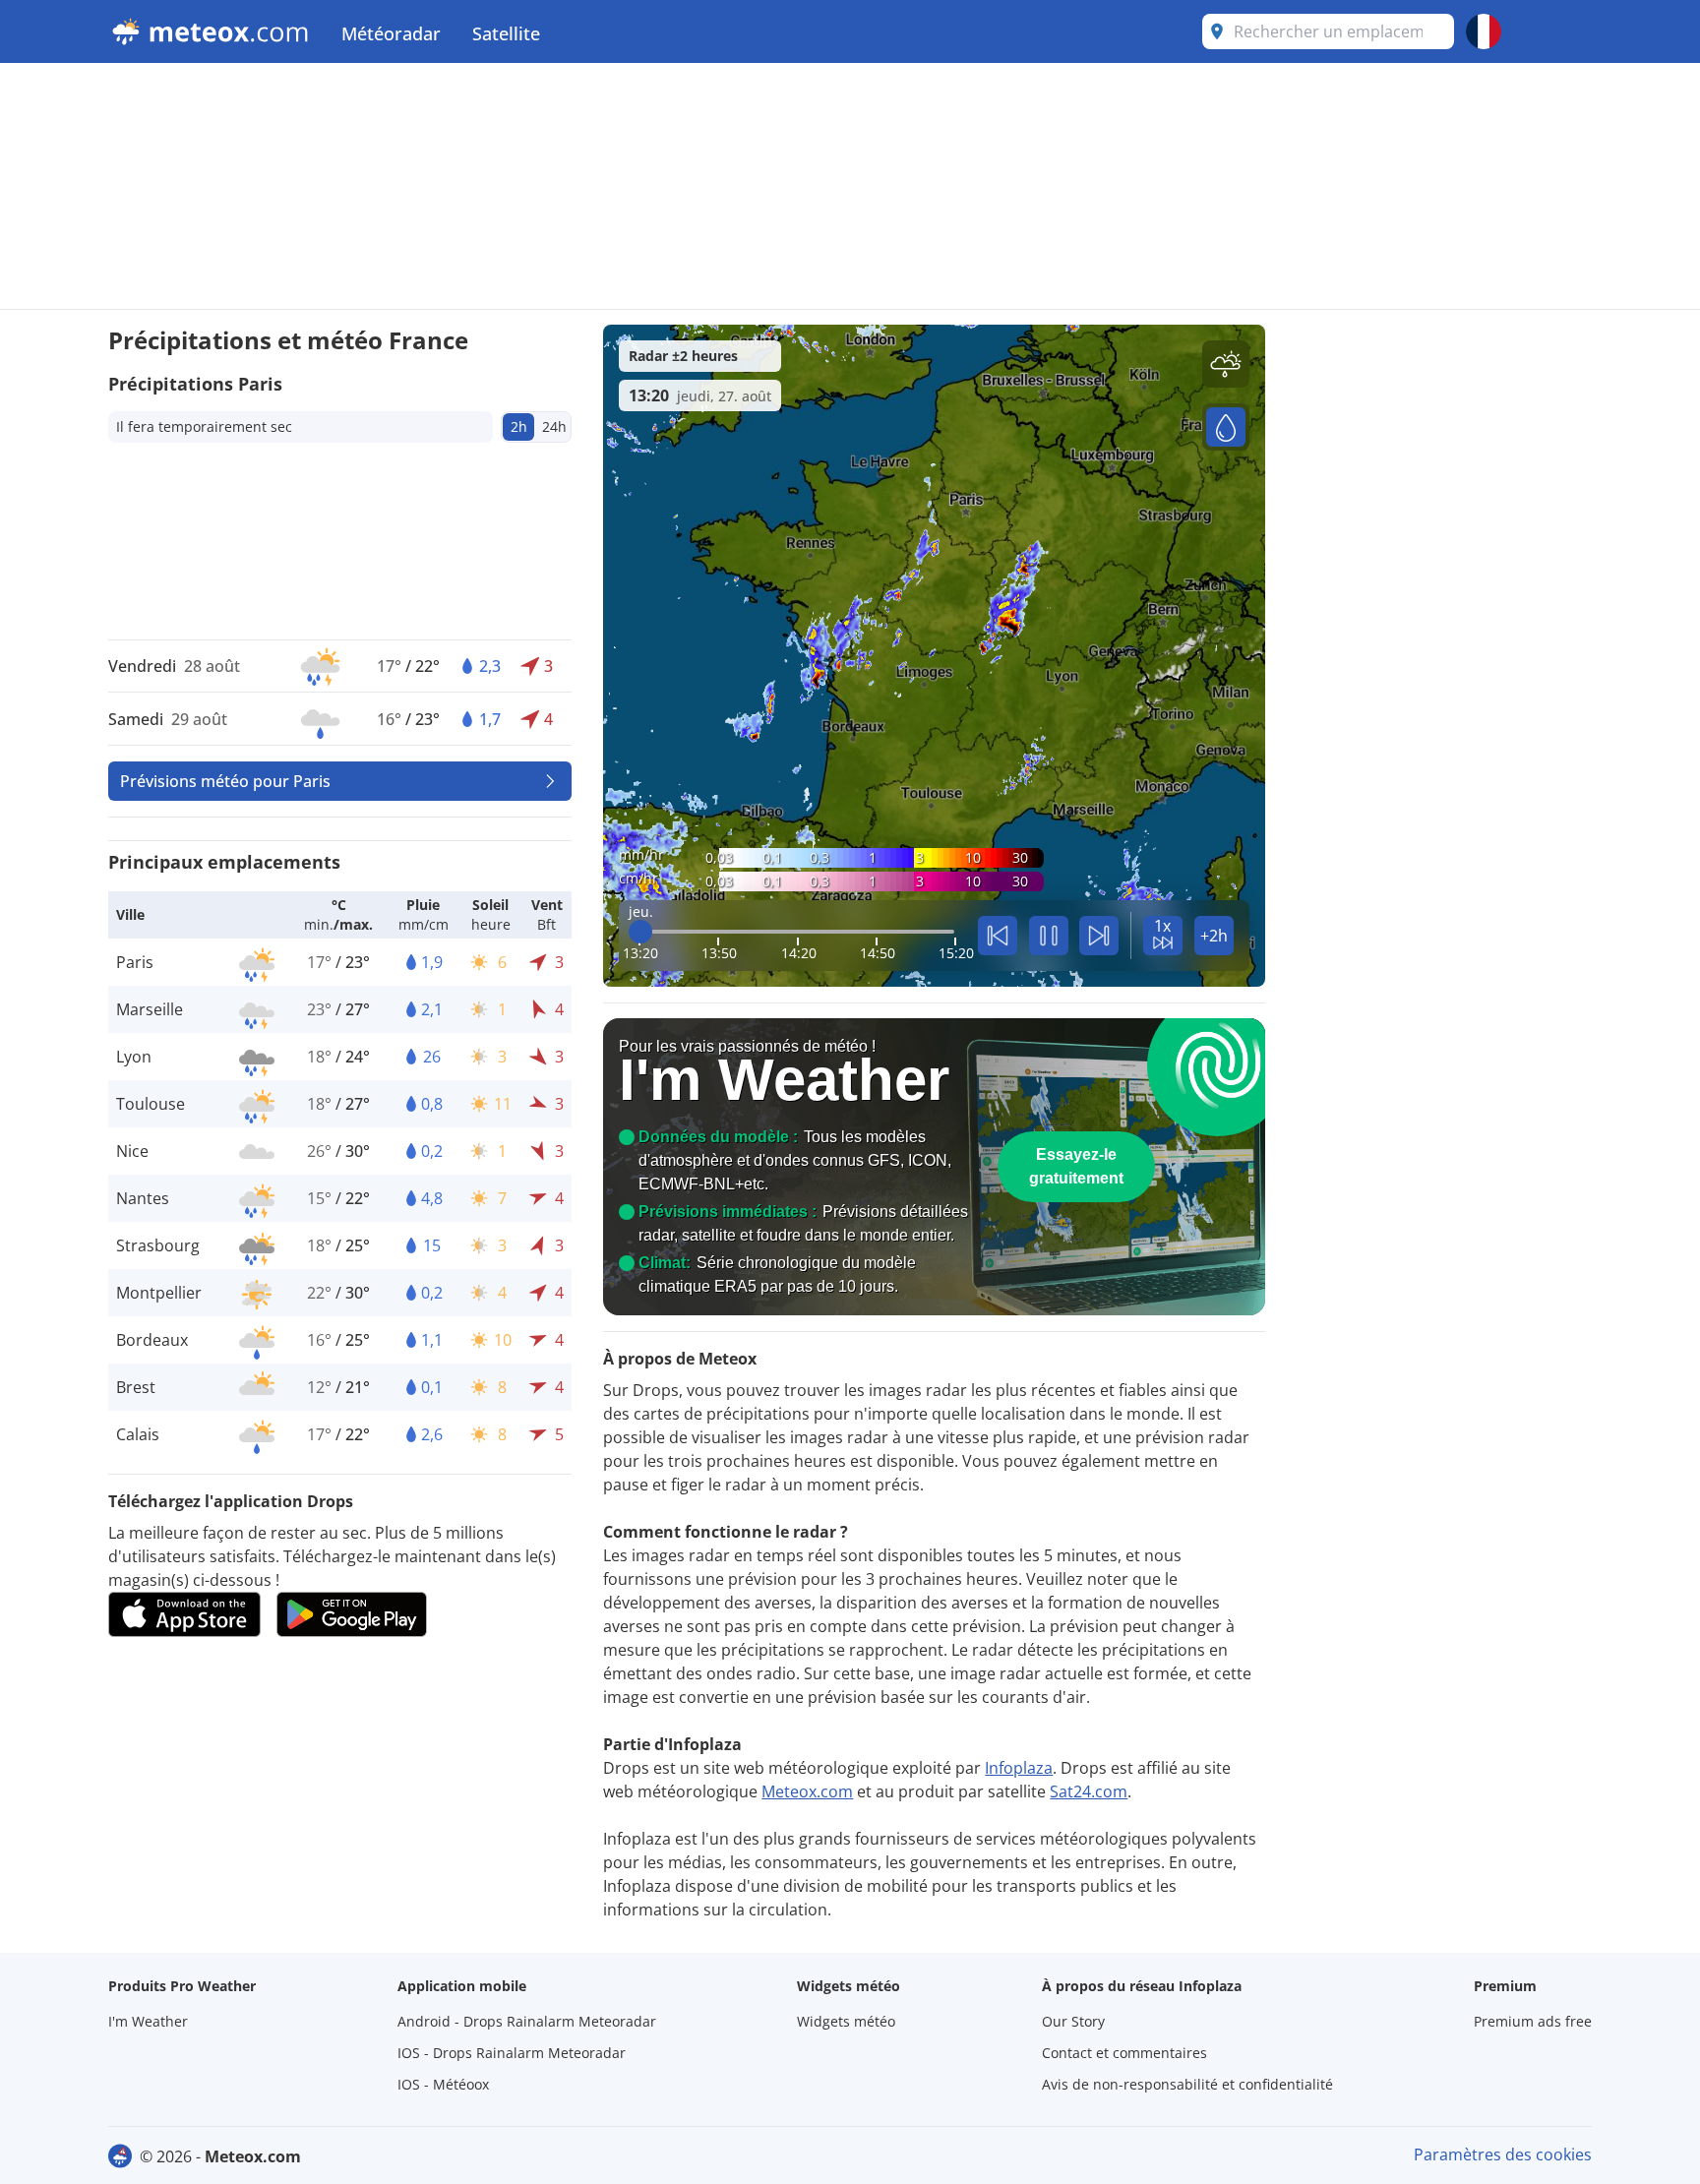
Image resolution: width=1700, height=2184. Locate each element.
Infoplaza (1019, 1768)
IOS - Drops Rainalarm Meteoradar (512, 2053)
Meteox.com (807, 1791)
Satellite (506, 33)
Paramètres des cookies (1503, 2154)
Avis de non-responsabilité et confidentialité (1187, 2084)
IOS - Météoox (443, 2084)
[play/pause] (1049, 936)
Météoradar (391, 33)
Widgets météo (846, 2021)
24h (554, 426)
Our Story (1073, 2021)
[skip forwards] (1099, 936)
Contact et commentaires (1124, 2053)
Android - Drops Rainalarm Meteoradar (527, 2021)
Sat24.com (1089, 1791)
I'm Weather (148, 2021)
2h (519, 426)
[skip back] (998, 936)
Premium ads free (1533, 2021)
